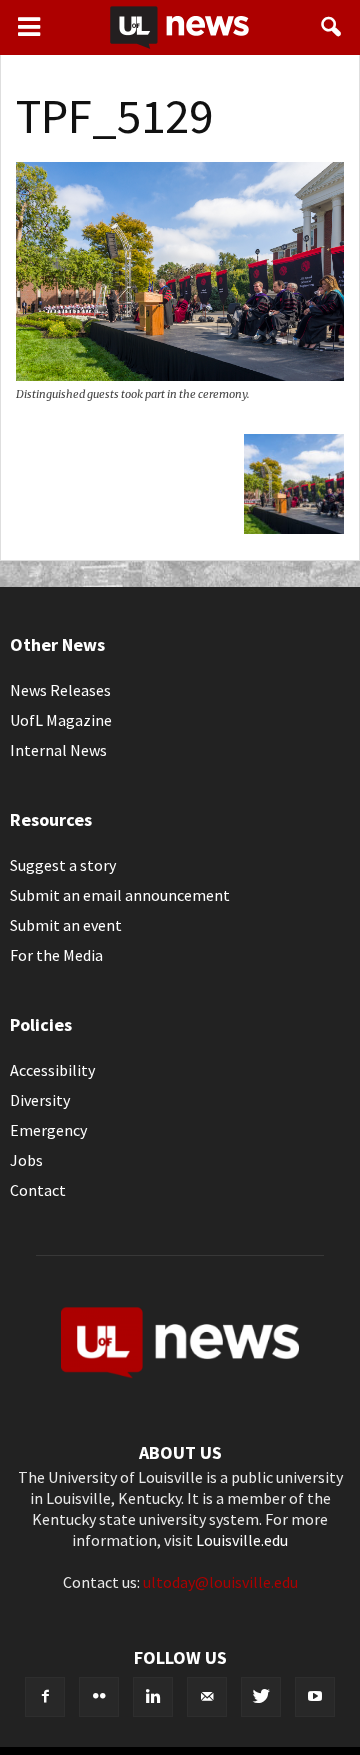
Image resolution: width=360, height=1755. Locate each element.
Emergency (48, 1130)
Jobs (26, 1160)
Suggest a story (63, 865)
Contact (38, 1190)
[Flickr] (99, 1697)
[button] (332, 27)
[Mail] (207, 1697)
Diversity (40, 1100)
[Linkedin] (153, 1697)
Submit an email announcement (120, 895)
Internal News (58, 750)
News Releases (60, 690)
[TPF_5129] (180, 375)
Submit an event (66, 925)
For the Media (56, 955)
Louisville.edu (242, 1540)
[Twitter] (261, 1697)
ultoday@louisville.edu (220, 1582)
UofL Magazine (61, 720)
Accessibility (52, 1070)
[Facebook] (45, 1697)
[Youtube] (315, 1697)
